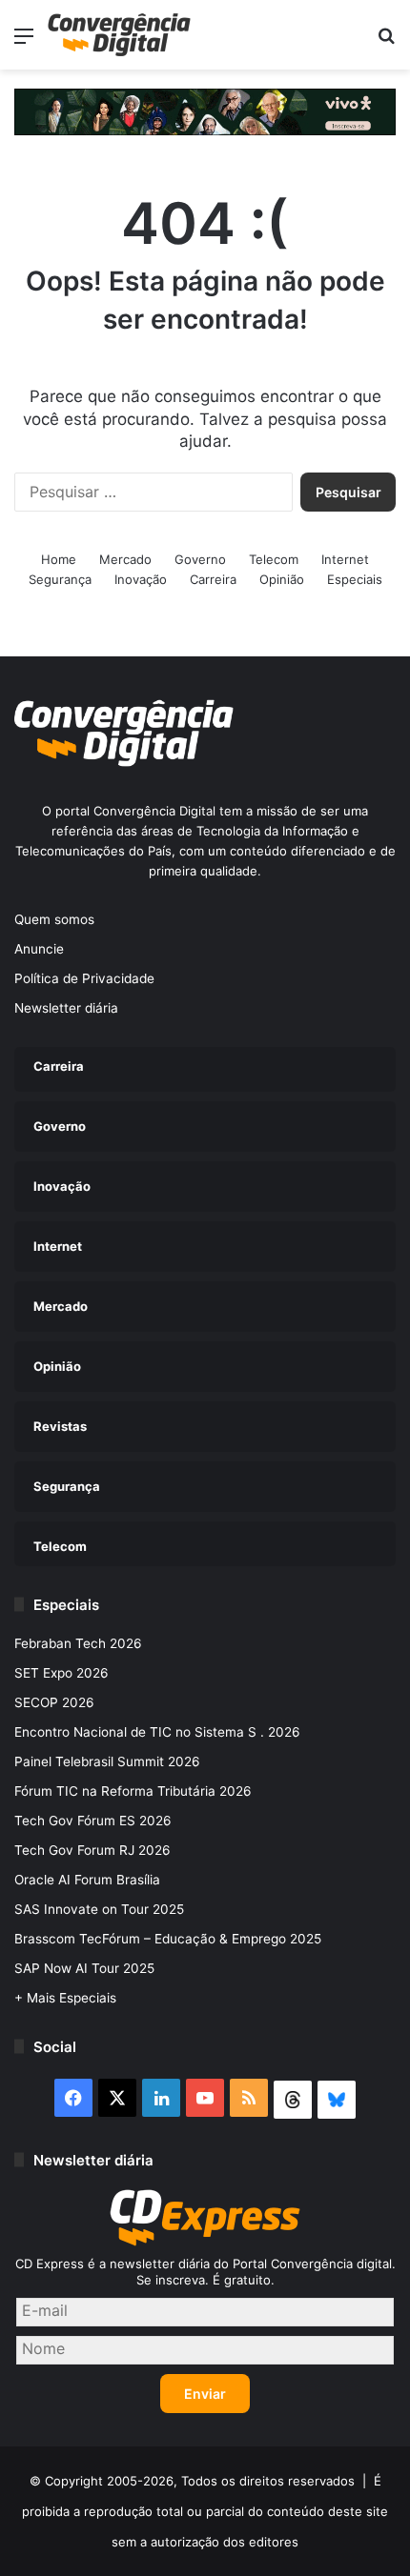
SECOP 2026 (54, 1702)
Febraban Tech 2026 (78, 1643)
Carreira (213, 579)
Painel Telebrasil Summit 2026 (107, 1761)
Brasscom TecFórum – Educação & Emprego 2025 (168, 1939)
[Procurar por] (386, 42)
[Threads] (293, 2100)
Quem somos (54, 919)
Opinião (282, 579)
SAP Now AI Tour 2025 (84, 1968)
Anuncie (39, 949)
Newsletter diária (66, 1008)
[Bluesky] (337, 2100)
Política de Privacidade (84, 978)
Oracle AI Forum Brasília (87, 1880)
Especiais (355, 579)
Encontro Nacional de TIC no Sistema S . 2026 (157, 1732)
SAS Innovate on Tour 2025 (99, 1909)
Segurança (60, 579)
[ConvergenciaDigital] (119, 35)
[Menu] (24, 42)
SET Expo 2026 (61, 1673)
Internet (345, 559)
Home (59, 559)
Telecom (274, 559)
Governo (200, 559)
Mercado (125, 559)
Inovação (141, 579)
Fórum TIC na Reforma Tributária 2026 (133, 1791)
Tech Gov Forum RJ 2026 (92, 1850)
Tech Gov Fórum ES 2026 (93, 1821)
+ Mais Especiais (65, 1998)
